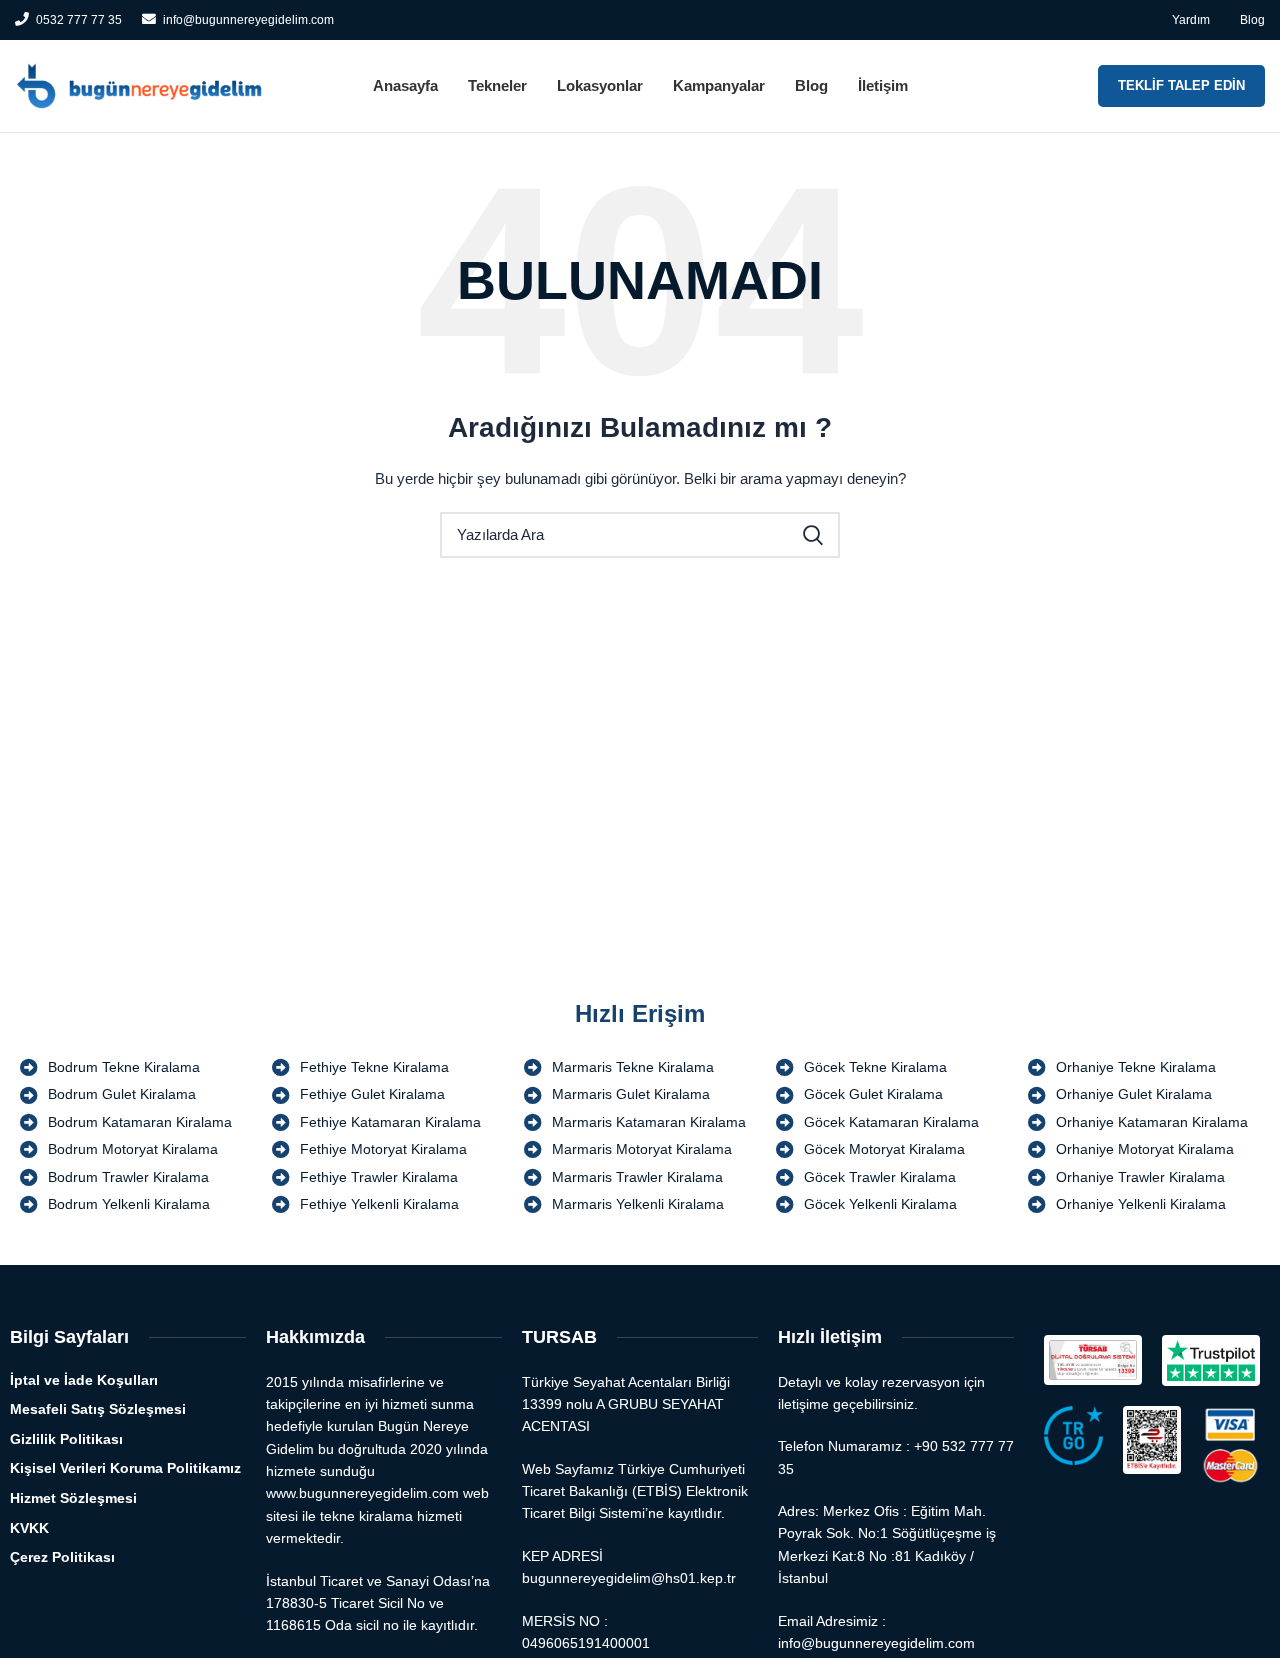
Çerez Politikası (62, 1557)
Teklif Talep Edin (1181, 85)
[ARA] (813, 535)
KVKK (29, 1528)
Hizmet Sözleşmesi (73, 1498)
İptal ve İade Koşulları (84, 1380)
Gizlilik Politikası (66, 1439)
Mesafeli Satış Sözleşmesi (98, 1409)
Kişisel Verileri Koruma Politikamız (125, 1468)
